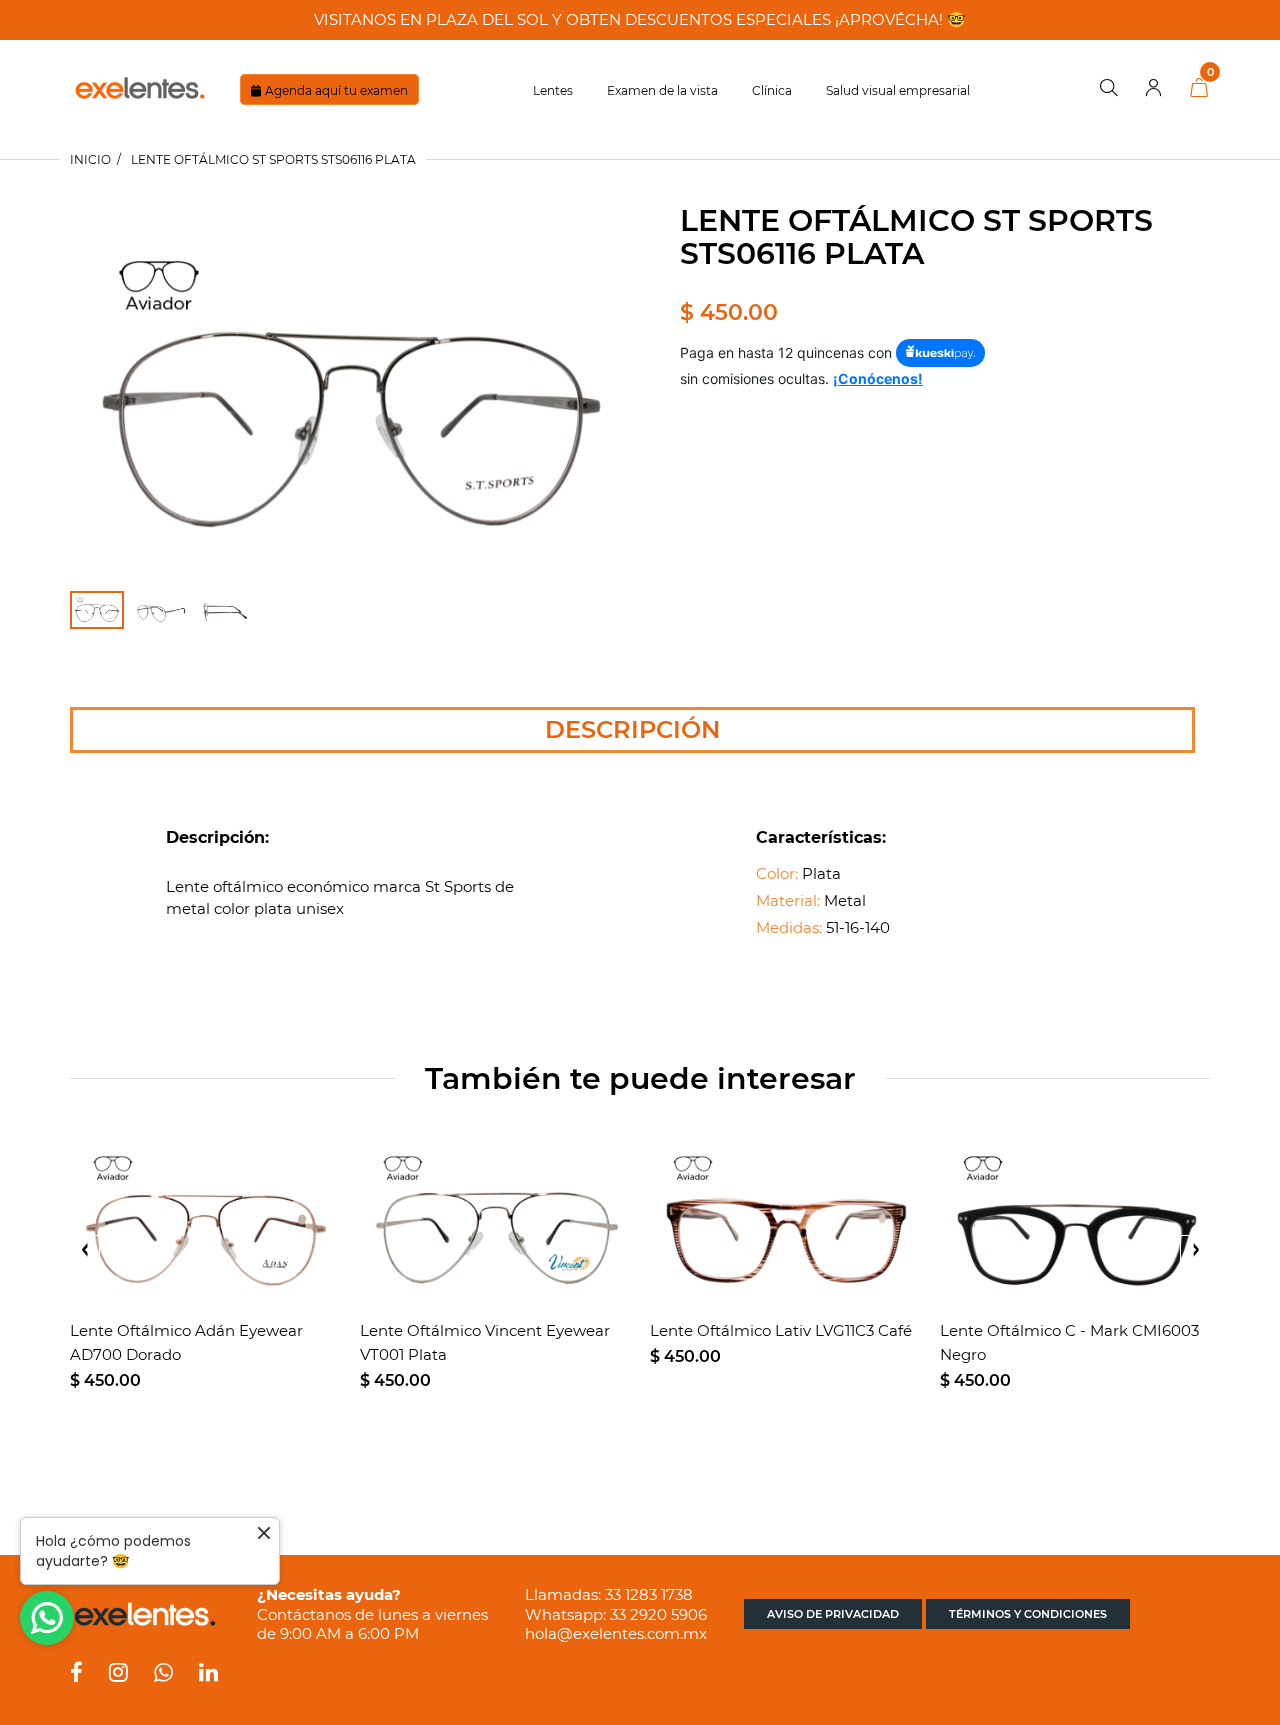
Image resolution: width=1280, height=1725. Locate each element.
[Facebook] (76, 1674)
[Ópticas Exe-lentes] (140, 86)
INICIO (90, 159)
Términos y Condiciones (1028, 1614)
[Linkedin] (208, 1674)
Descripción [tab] (632, 729)
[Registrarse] (1154, 88)
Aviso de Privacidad (833, 1614)
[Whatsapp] (163, 1674)
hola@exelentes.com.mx (616, 1633)
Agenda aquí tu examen (336, 90)
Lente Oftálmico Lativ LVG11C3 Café (781, 1330)
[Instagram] (118, 1674)
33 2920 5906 (658, 1614)
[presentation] (85, 1250)
